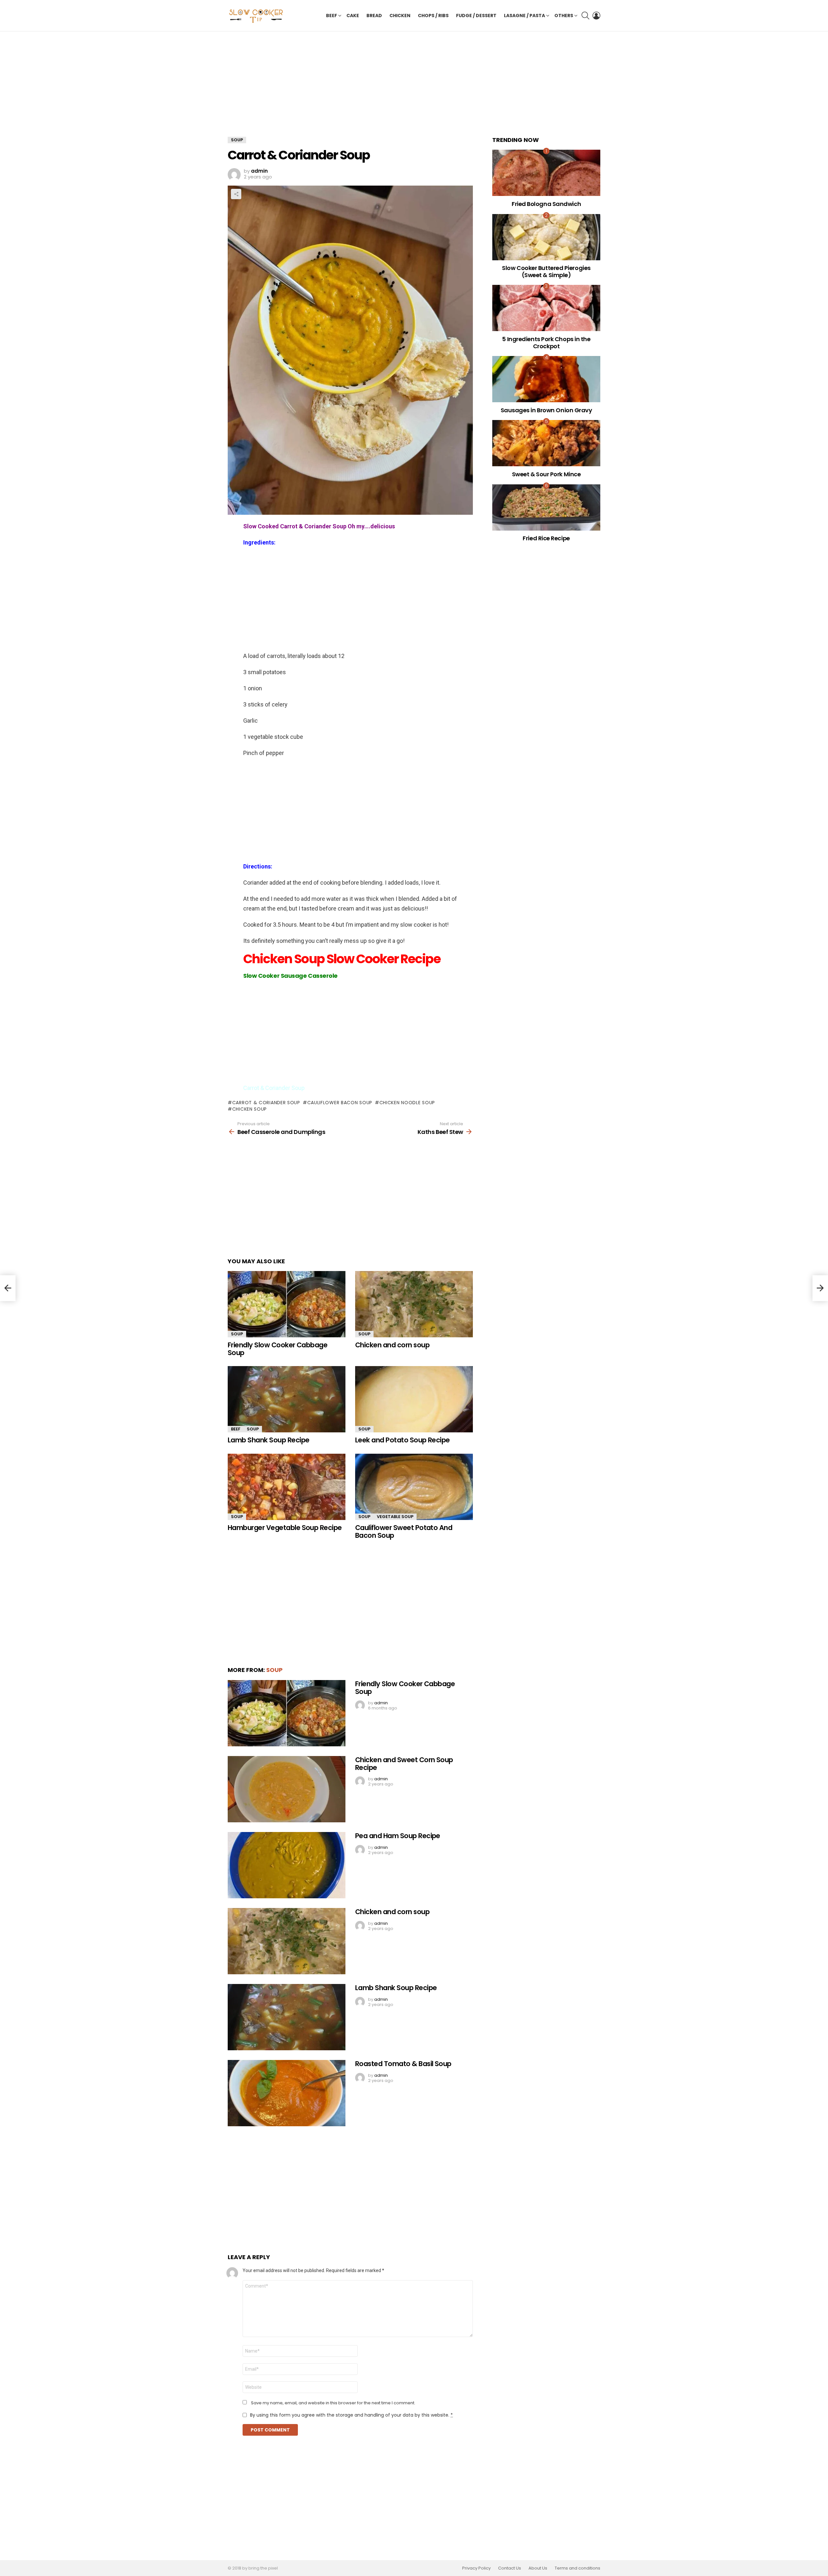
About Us (538, 2568)
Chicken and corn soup (392, 1345)
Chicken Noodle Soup (407, 1103)
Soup (237, 1334)
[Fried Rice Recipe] (546, 507)
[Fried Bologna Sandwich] (546, 173)
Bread (374, 16)
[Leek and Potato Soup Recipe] (414, 1399)
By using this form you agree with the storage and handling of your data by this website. (351, 2415)
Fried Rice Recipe (546, 538)
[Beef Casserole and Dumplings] (8, 1288)
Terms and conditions (577, 2568)
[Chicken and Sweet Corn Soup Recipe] (287, 1789)
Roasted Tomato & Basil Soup (403, 2064)
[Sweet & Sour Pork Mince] (546, 443)
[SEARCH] (585, 16)
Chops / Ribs (433, 16)
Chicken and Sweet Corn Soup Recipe (404, 1764)
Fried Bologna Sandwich (546, 204)
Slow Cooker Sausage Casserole (290, 976)
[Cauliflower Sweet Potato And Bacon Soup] (414, 1487)
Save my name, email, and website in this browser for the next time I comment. (333, 2403)
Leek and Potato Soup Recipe (403, 1440)
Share (236, 194)
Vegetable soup (395, 1517)
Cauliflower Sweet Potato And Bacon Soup (404, 1531)
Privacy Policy (476, 2568)
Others (564, 16)
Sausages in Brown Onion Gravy (546, 410)
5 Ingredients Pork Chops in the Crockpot (546, 343)
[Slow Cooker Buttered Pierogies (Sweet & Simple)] (546, 237)
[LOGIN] (596, 16)
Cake (353, 16)
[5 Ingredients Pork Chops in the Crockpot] (546, 308)
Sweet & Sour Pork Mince (546, 474)
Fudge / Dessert (476, 16)
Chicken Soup (250, 1109)
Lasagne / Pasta (524, 16)
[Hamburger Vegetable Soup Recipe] (287, 1487)
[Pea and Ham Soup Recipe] (287, 1865)
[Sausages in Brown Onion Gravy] (546, 379)
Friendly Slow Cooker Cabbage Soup (278, 1349)
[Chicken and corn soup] (414, 1304)
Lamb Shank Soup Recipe (268, 1440)
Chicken (400, 16)
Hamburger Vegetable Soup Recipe (285, 1528)
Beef (332, 16)
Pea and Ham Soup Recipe (398, 1836)
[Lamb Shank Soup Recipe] (287, 1399)
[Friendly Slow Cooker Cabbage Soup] (287, 1304)
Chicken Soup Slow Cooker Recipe (343, 959)
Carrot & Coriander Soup (266, 1103)
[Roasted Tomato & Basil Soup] (287, 2093)
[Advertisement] (350, 89)
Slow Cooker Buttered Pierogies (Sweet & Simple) (546, 271)
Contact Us (510, 2568)
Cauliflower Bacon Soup (340, 1103)
